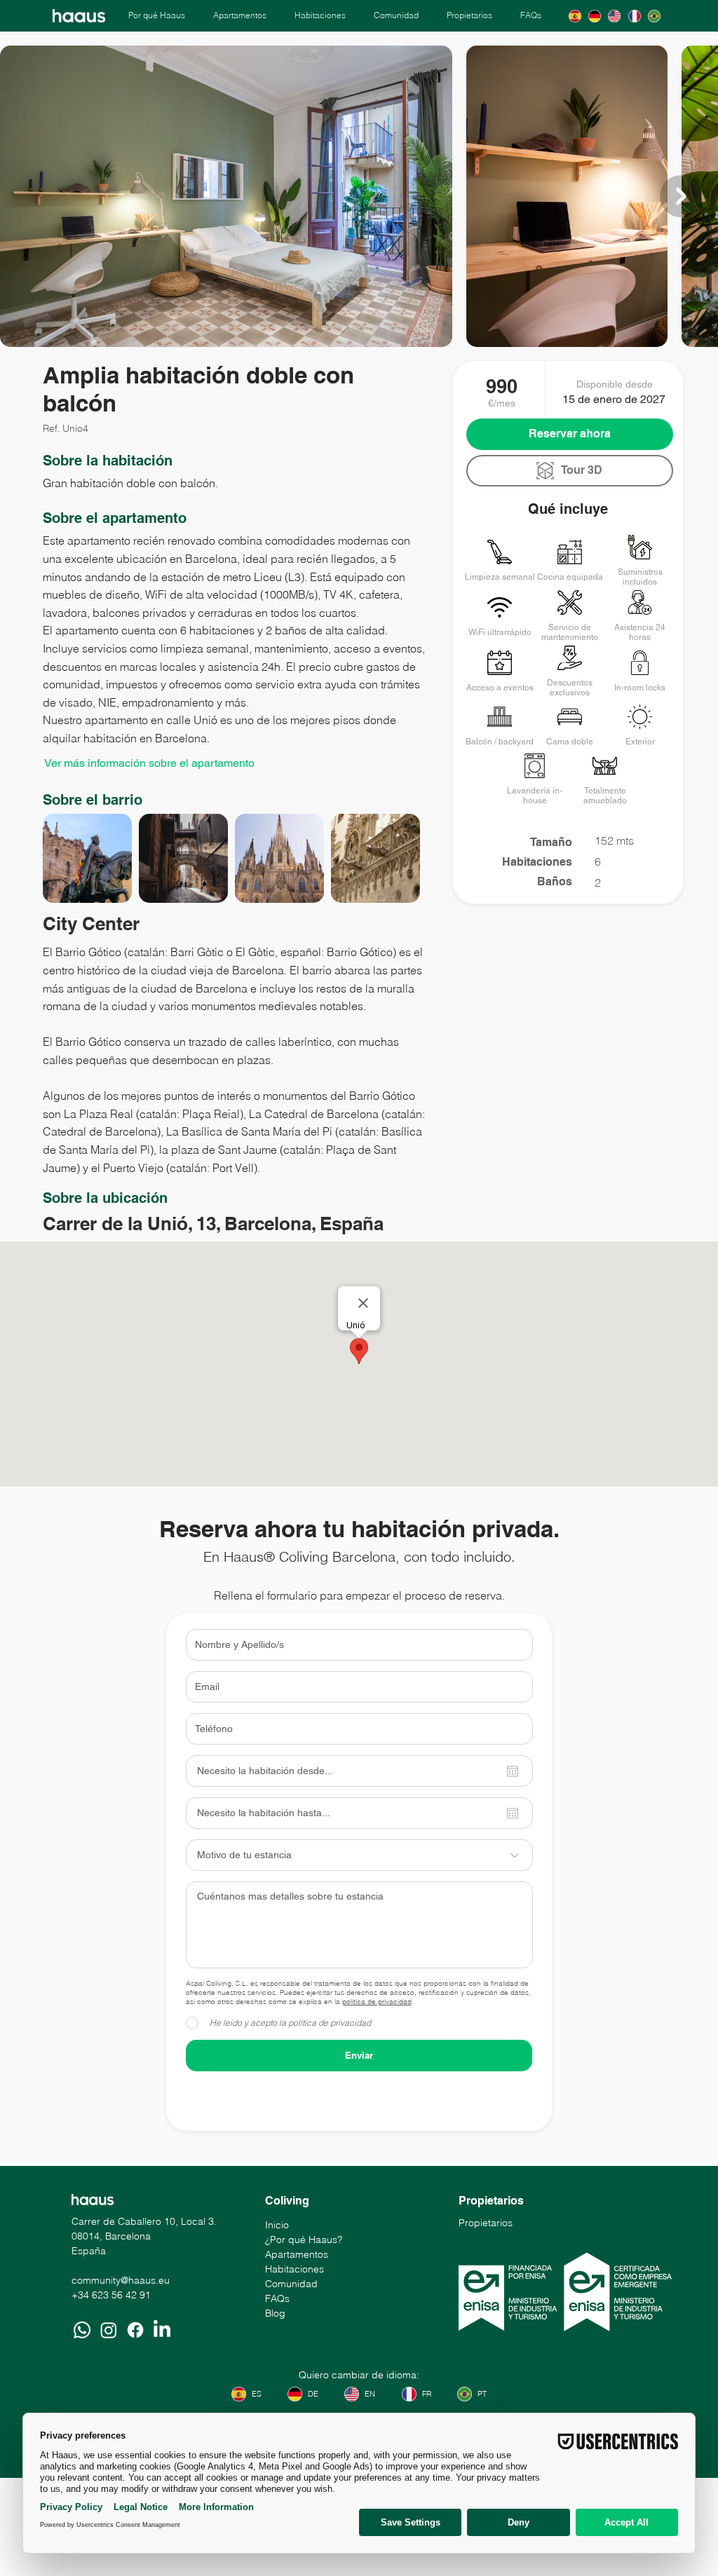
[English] (614, 16)
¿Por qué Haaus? (304, 2240)
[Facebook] (135, 2330)
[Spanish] (575, 16)
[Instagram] (109, 2330)
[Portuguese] (653, 16)
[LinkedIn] (162, 2330)
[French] (634, 16)
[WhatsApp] (82, 2330)
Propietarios (486, 2223)
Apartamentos (297, 2254)
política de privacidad (377, 2002)
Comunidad (291, 2284)
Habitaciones (294, 2269)
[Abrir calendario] (513, 1771)
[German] (595, 16)
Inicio (277, 2225)
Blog (275, 2313)
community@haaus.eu (121, 2280)
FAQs (277, 2298)
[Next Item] (681, 196)
